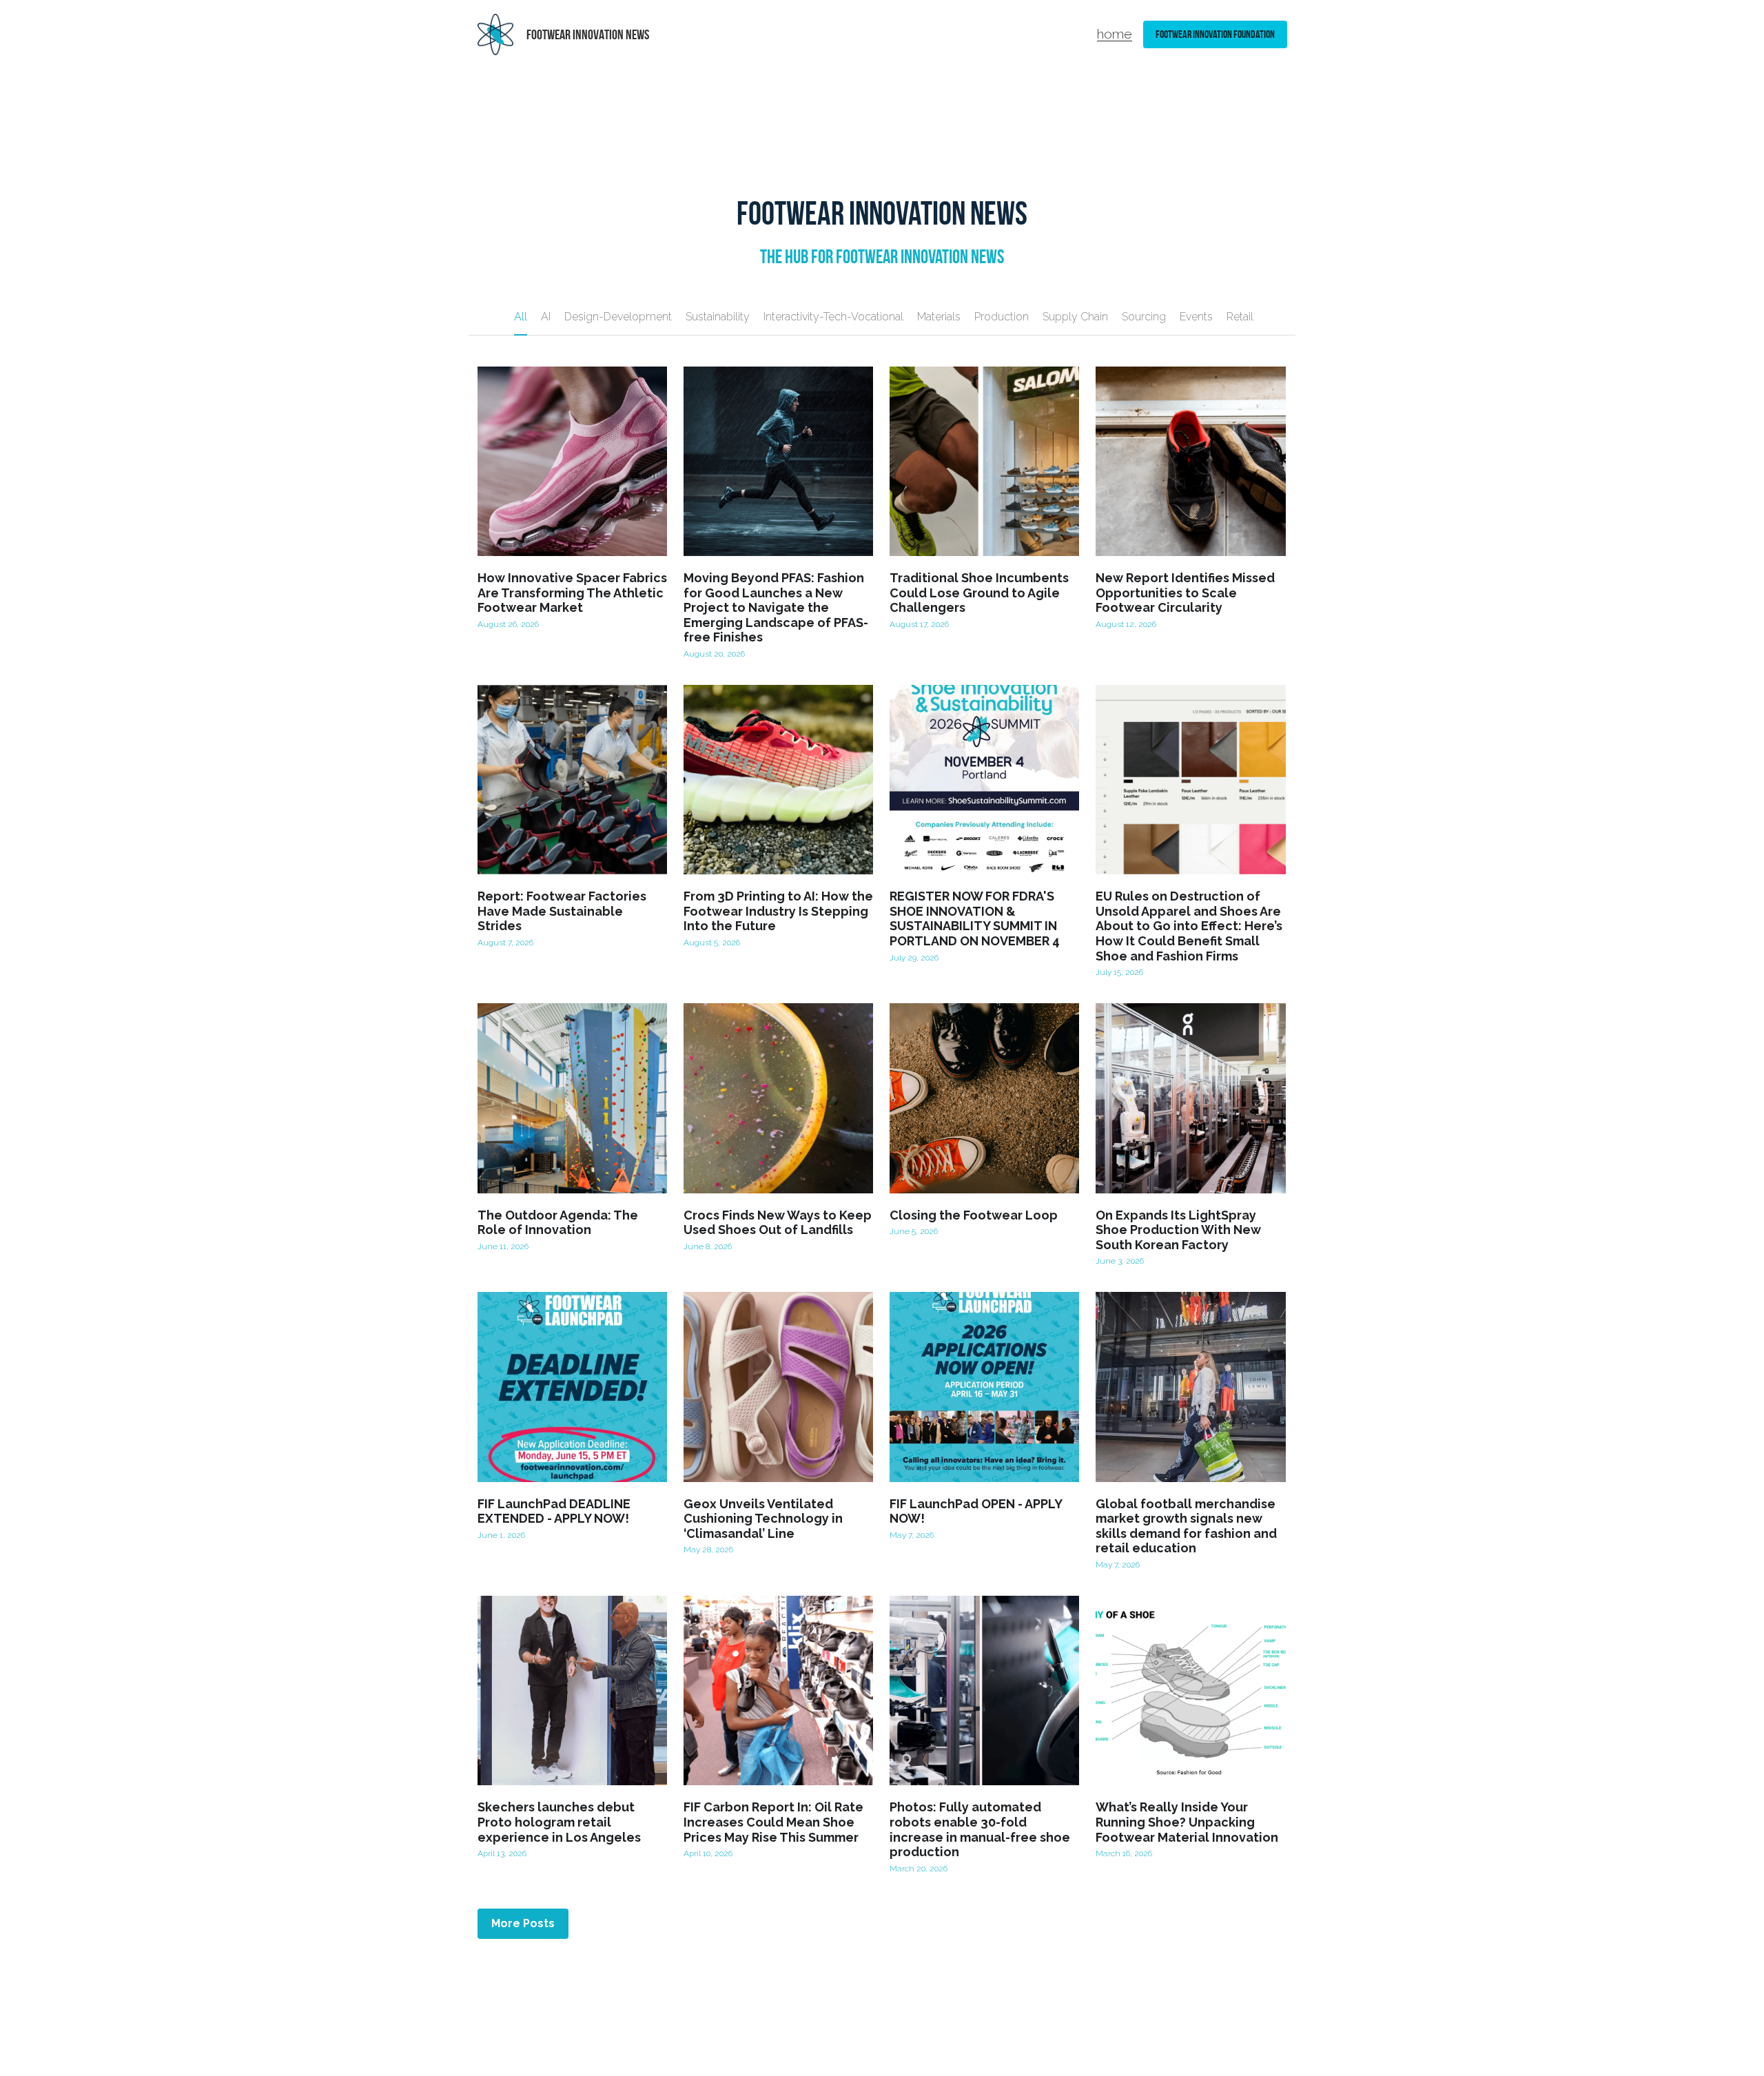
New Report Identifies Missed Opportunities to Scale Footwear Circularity (1185, 593)
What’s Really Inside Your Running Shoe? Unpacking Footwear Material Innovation (1187, 1822)
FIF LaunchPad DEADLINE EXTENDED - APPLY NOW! (554, 1511)
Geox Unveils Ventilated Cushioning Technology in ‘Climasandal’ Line (763, 1519)
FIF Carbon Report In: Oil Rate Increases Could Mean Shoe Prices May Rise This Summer (773, 1822)
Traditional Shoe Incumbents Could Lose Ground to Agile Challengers (979, 593)
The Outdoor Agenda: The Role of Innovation (558, 1223)
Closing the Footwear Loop (974, 1215)
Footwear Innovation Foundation (1215, 34)
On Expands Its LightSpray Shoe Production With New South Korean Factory (1178, 1230)
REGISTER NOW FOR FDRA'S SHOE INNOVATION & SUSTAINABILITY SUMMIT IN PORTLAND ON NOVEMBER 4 (975, 919)
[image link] (496, 33)
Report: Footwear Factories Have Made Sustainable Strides (562, 912)
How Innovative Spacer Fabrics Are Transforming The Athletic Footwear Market (572, 593)
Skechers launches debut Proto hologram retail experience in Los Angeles (559, 1822)
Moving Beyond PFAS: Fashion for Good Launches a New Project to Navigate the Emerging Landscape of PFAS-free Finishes (776, 607)
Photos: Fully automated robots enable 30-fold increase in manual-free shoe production (980, 1830)
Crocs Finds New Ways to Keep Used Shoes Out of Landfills (778, 1223)
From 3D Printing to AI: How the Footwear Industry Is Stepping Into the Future (778, 912)
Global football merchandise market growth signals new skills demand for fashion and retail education (1186, 1526)
